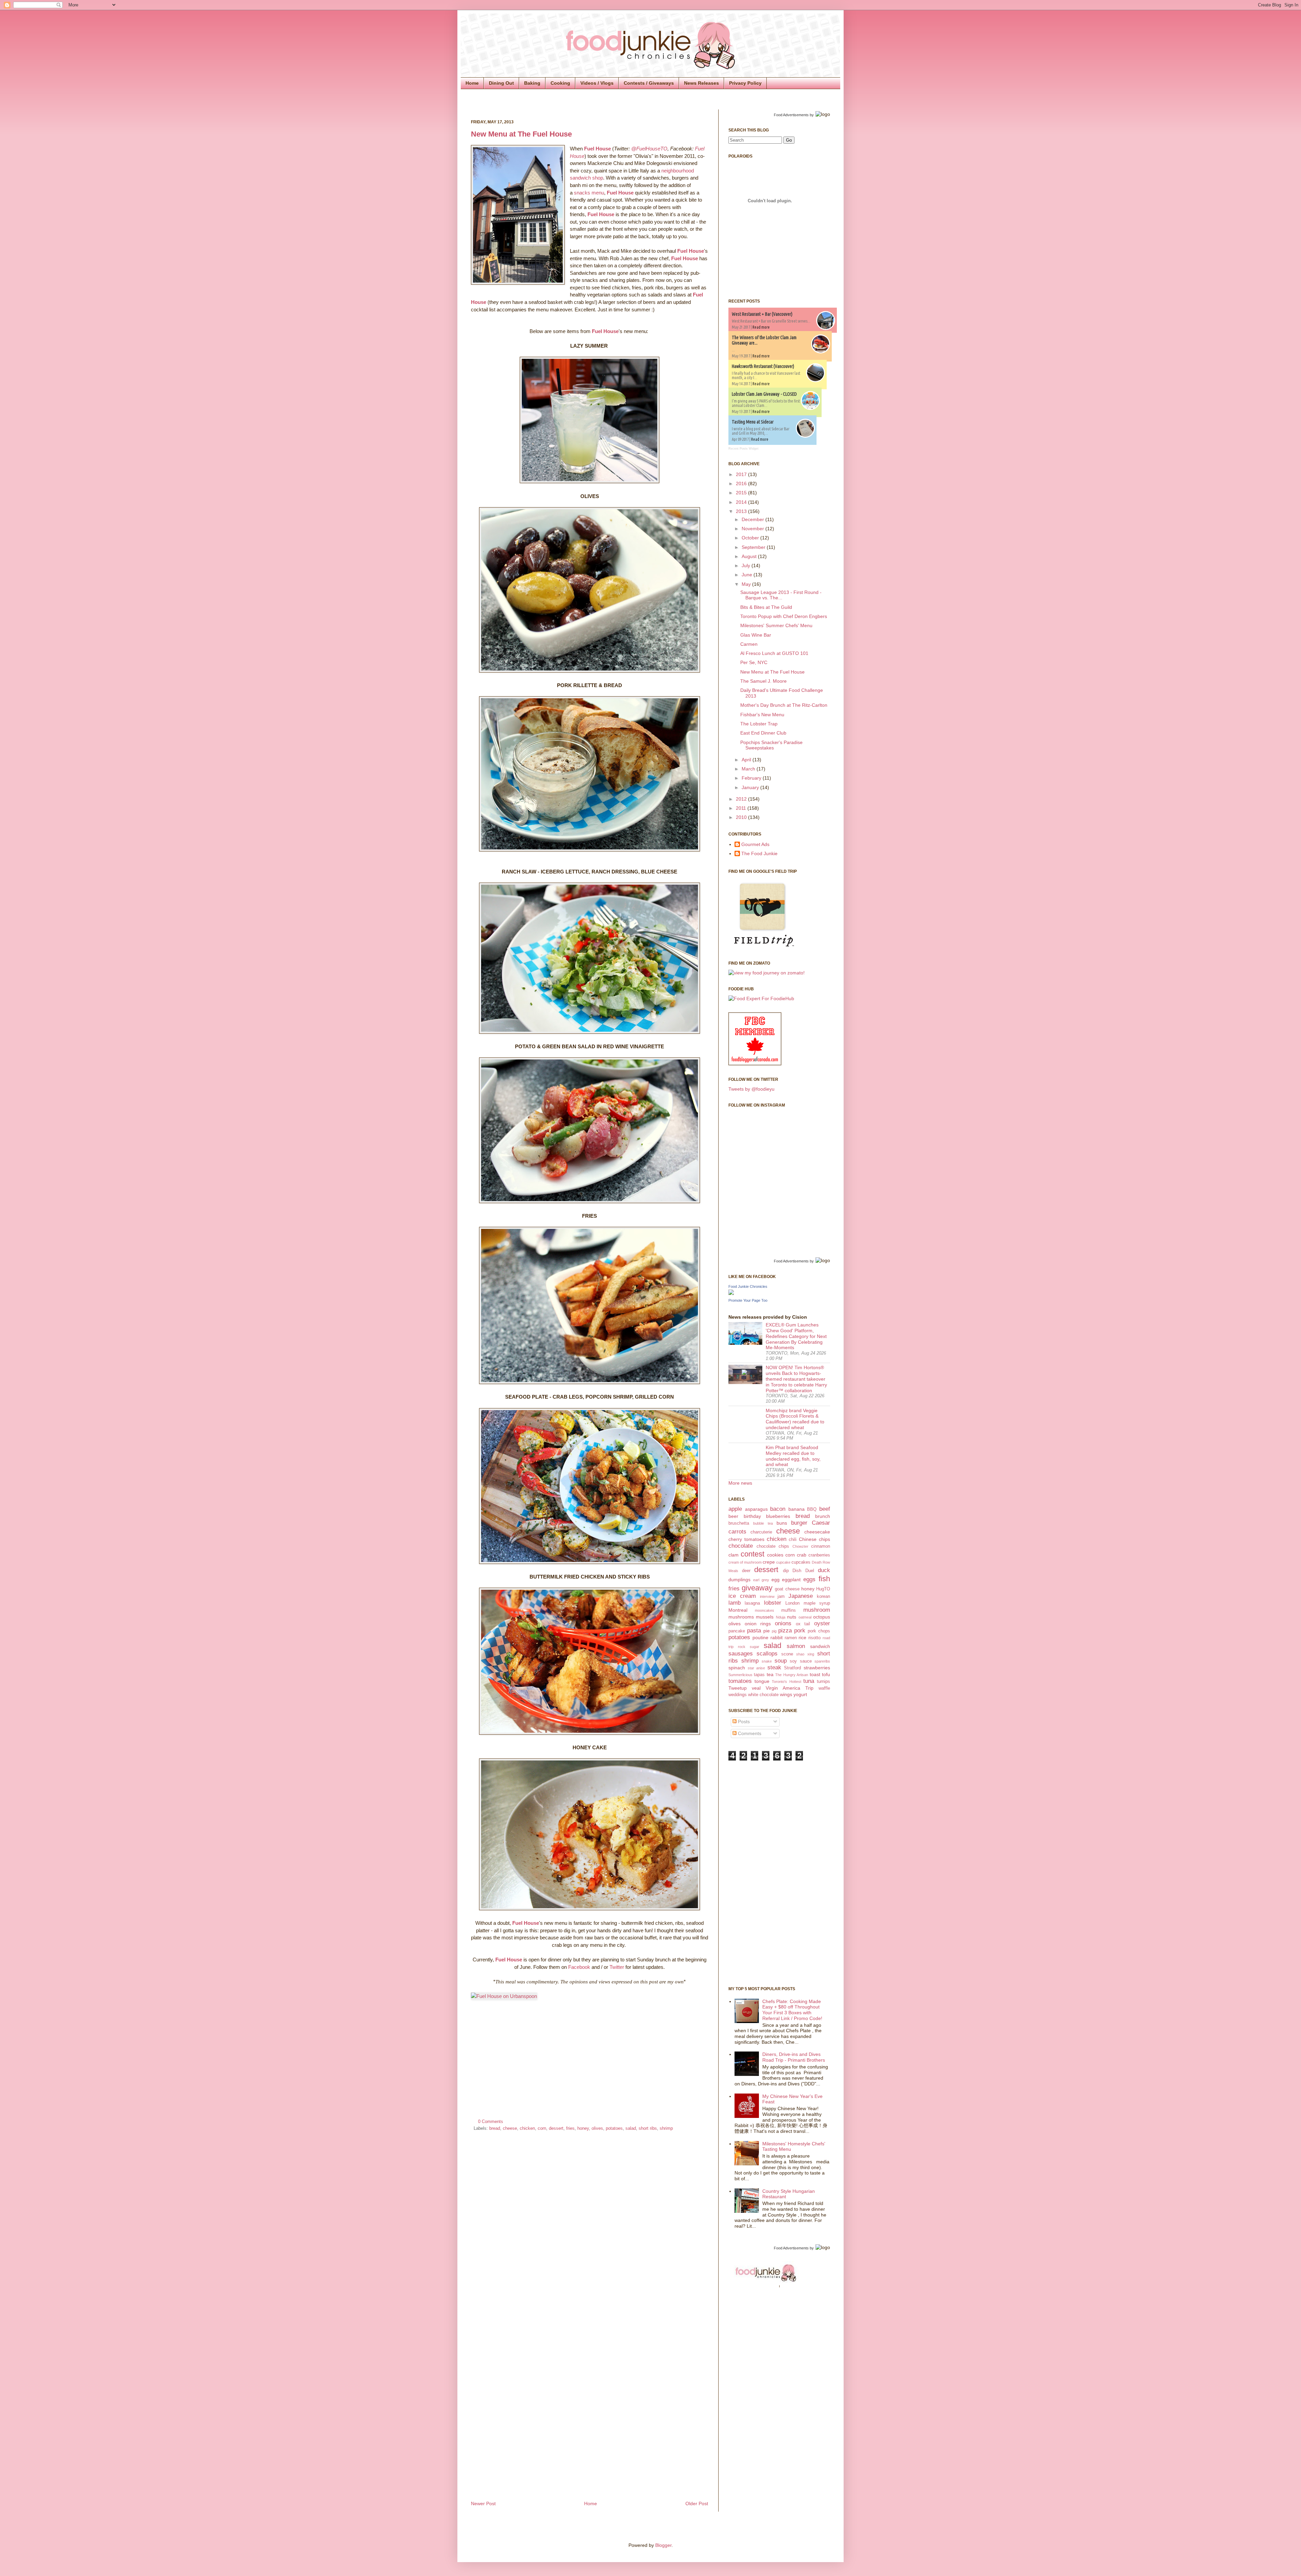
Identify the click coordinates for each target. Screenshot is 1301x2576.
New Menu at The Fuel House (521, 134)
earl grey (761, 1580)
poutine (760, 1637)
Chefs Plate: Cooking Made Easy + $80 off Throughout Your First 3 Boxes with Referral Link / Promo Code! (792, 2010)
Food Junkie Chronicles (748, 1286)
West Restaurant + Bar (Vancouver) (762, 314)
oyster (822, 1623)
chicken (527, 2128)
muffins (789, 1610)
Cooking (560, 83)
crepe (769, 1562)
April (747, 760)
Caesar (821, 1523)
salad (631, 2128)
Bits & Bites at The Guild (766, 607)
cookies (775, 1555)
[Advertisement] (756, 1873)
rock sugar (749, 1647)
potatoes (614, 2128)
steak (774, 1667)
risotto (814, 1638)
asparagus (756, 1509)
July (747, 565)
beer (733, 1516)
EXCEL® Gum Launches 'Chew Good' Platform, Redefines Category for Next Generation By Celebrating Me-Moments (796, 1336)
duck (824, 1570)
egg (776, 1580)
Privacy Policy (745, 83)
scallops (767, 1654)
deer (746, 1571)
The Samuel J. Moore (763, 681)
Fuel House (597, 149)
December (753, 519)
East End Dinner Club (763, 733)
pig (774, 1631)
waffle (824, 1688)
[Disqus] (590, 2227)
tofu (826, 1674)
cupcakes (801, 1562)
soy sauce (801, 1661)
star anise (757, 1668)
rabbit (777, 1637)
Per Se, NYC (754, 662)
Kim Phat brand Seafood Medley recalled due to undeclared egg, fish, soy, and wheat (793, 1456)
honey (583, 2128)
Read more (761, 327)
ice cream (742, 1596)
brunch (823, 1516)
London (792, 1603)
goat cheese (787, 1589)
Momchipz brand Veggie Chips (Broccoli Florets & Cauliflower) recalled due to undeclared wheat (795, 1419)
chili (793, 1540)
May (747, 584)
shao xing (805, 1654)
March (749, 769)
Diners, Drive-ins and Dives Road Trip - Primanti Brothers (794, 2057)
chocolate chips (773, 1546)
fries (570, 2128)
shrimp (666, 2128)
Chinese (808, 1539)
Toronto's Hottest (786, 1682)
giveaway (757, 1588)
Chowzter (800, 1546)
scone (787, 1654)
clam (734, 1555)
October (751, 538)
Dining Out (501, 83)
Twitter (617, 1967)
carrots (737, 1532)
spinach (737, 1668)
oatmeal (805, 1617)
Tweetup (738, 1688)
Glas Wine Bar (756, 635)
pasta (754, 1631)
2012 (742, 799)
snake (767, 1661)
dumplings (739, 1580)
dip (786, 1571)
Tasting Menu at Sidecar (753, 422)
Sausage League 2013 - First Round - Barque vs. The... (781, 595)
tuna (809, 1681)
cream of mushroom (745, 1562)
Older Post (697, 2503)
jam (781, 1596)
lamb (735, 1603)
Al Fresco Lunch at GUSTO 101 (774, 653)
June (748, 575)
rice (802, 1637)
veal (756, 1688)
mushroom (817, 1610)
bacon (778, 1509)
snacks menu (589, 193)
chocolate (741, 1546)
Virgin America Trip (790, 1688)
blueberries (778, 1516)
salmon (796, 1646)
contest (752, 1554)
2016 (742, 483)
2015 (742, 493)
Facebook (579, 1967)
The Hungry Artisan (792, 1675)
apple (735, 1509)
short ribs (648, 2128)
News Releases (701, 83)
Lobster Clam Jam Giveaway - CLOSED (764, 394)
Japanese (801, 1596)
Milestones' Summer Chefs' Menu (776, 625)
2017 (742, 474)
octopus (822, 1617)
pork (800, 1631)
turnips (823, 1682)
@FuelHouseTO (649, 149)
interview (767, 1596)
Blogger (663, 2545)
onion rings (758, 1624)
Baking (532, 83)
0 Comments (491, 2122)
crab (802, 1555)
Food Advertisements (791, 115)
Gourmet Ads (755, 844)
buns (782, 1523)
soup (781, 1661)
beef (825, 1509)
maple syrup (817, 1603)
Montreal (738, 1610)
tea (770, 1674)
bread (495, 2128)
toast (815, 1674)
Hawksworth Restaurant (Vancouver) (763, 366)
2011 (742, 808)
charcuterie (761, 1532)
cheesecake (817, 1532)
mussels (765, 1617)
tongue (762, 1681)
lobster (773, 1603)
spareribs (822, 1661)
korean (823, 1596)
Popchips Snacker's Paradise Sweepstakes (771, 745)
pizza (785, 1631)
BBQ (812, 1509)
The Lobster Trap (759, 724)
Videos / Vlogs (597, 83)
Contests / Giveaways (649, 83)
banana (797, 1509)
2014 (742, 502)
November (753, 529)
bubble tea (763, 1523)
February (752, 778)
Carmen (749, 644)
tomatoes (740, 1681)
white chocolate (763, 1695)
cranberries (819, 1555)
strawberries (817, 1668)
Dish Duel (803, 1571)
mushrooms (741, 1617)
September (754, 547)
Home (472, 83)
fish (824, 1579)
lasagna (752, 1603)
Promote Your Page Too (748, 1300)
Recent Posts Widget (744, 449)
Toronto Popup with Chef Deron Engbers (784, 616)
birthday (752, 1516)
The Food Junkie (759, 853)
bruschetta (739, 1523)
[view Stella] (767, 973)
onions (783, 1623)
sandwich (820, 1646)
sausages (741, 1654)
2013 (742, 511)
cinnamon (821, 1546)
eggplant (791, 1580)
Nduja (781, 1617)
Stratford (792, 1668)
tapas (759, 1675)
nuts (792, 1617)
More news (740, 1483)
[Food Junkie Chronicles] (731, 1293)
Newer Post (483, 2503)
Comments (749, 1733)
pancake (737, 1631)
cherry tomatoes (746, 1539)
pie (767, 1631)
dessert (556, 2128)
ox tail (803, 1624)
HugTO (823, 1589)
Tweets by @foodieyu (751, 1089)
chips (824, 1539)
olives (597, 2128)
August (750, 556)
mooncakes (765, 1610)
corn (542, 2128)
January (751, 787)
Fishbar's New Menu (762, 715)
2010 (742, 817)
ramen (791, 1638)
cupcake (783, 1562)
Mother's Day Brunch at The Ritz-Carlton (784, 705)
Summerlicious (740, 1675)
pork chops (819, 1631)
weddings (738, 1695)
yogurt (800, 1694)
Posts (743, 1722)
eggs (809, 1579)
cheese (510, 2128)
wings (786, 1694)
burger (799, 1523)
